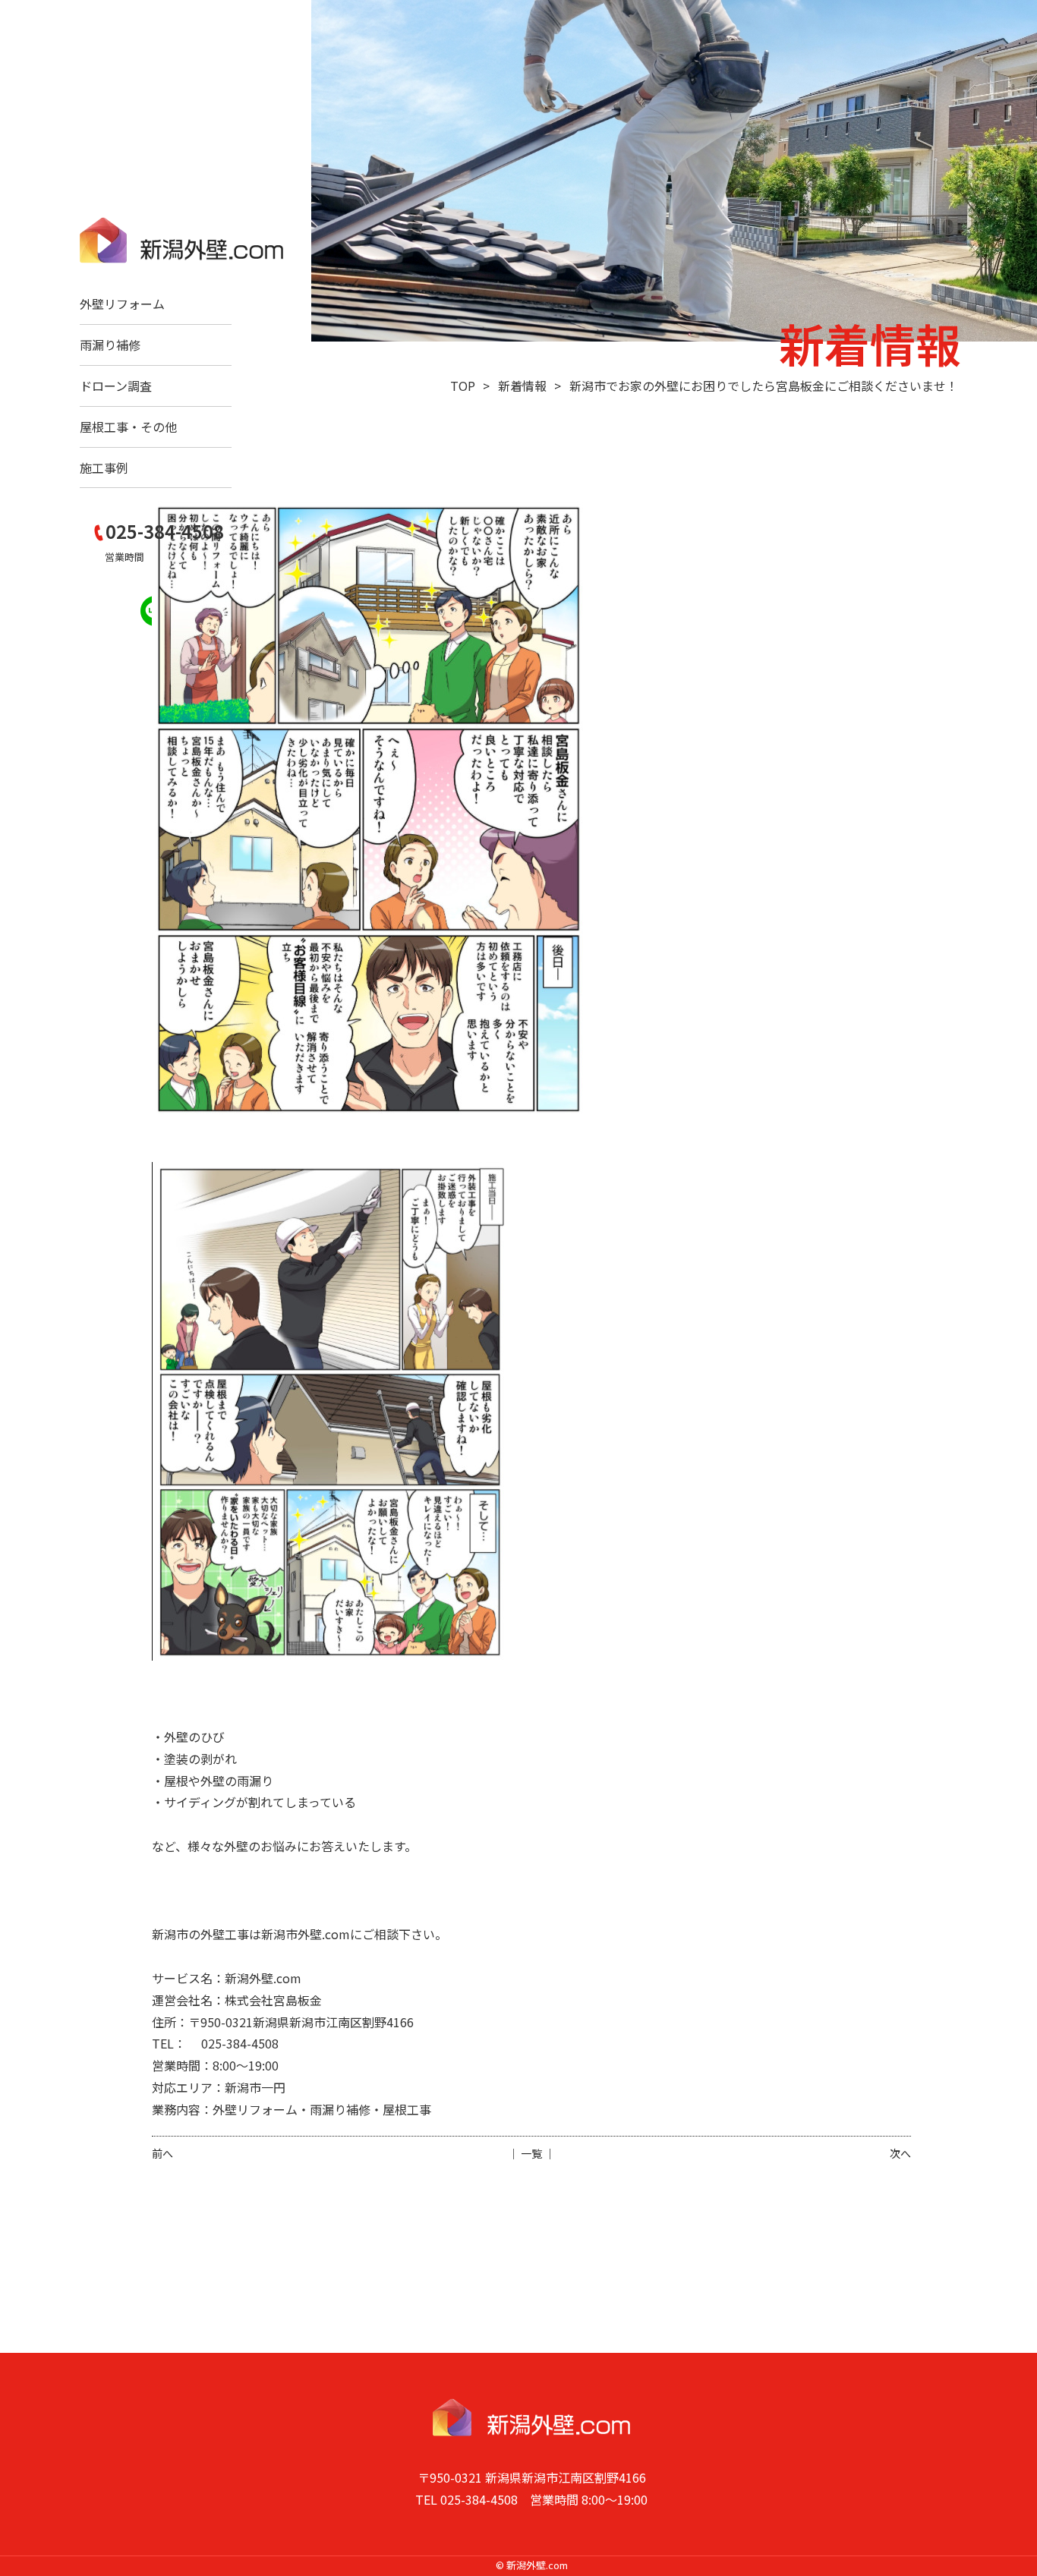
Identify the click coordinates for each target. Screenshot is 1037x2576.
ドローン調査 (116, 386)
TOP (463, 386)
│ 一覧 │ (531, 2153)
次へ (900, 2153)
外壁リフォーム (122, 304)
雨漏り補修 (110, 345)
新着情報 (522, 386)
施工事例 (104, 468)
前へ (162, 2153)
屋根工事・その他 (128, 427)
